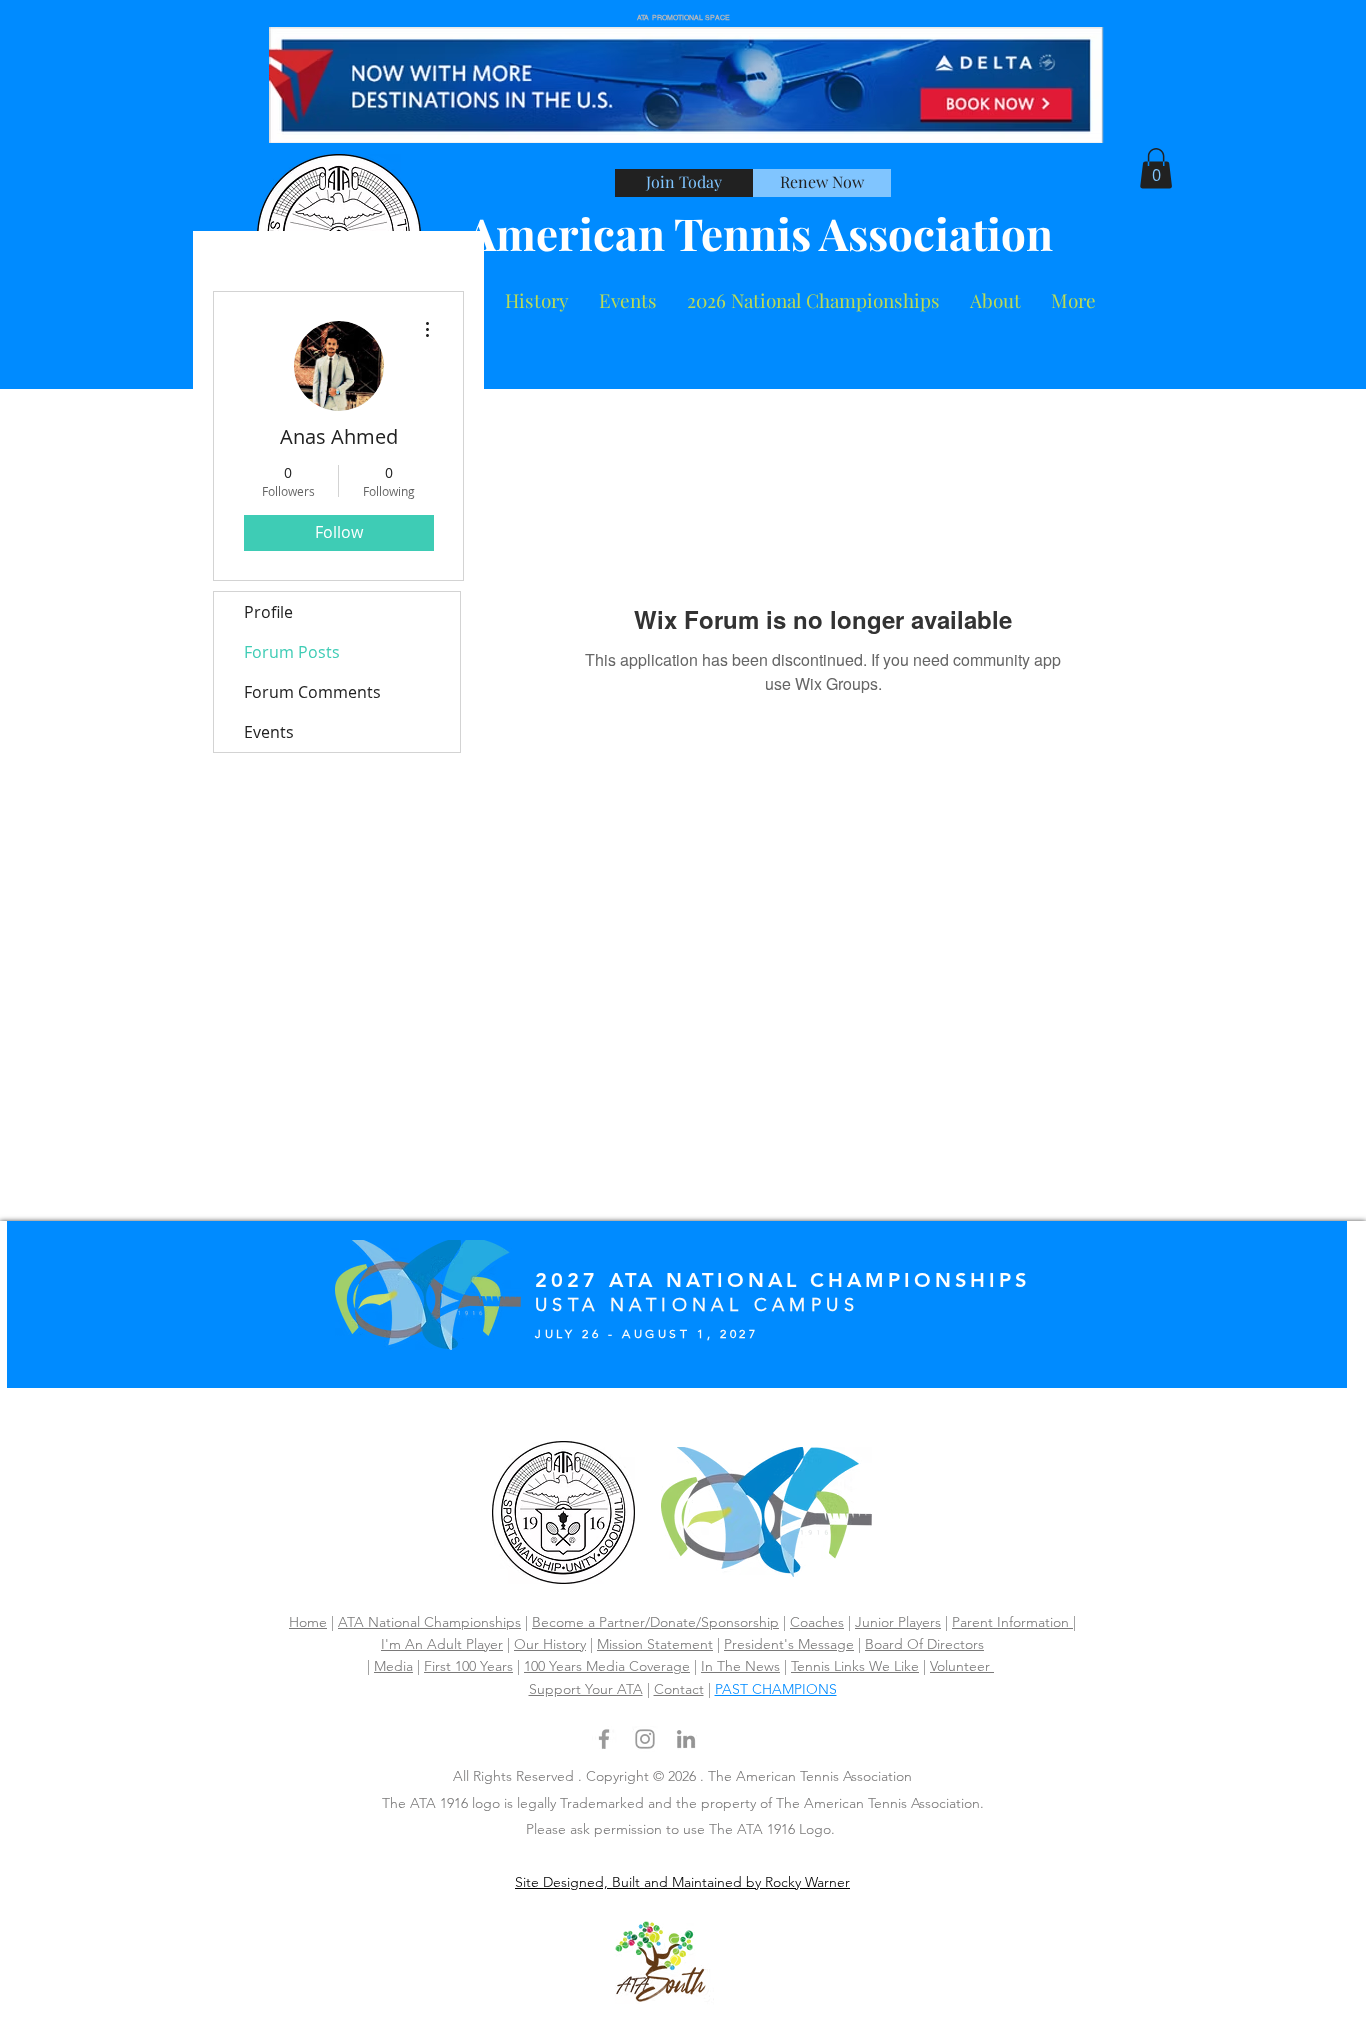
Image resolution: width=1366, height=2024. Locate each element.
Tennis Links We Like (855, 1666)
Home (308, 1622)
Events (269, 732)
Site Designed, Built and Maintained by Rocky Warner (682, 1882)
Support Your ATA (586, 1689)
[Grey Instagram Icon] (645, 1739)
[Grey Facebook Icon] (604, 1739)
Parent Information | (1014, 1622)
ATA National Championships (429, 1622)
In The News (740, 1666)
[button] (995, 300)
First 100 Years (468, 1666)
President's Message (789, 1644)
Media (393, 1666)
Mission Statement (655, 1644)
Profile (268, 612)
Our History (550, 1644)
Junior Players (898, 1622)
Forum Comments (312, 692)
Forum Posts (292, 652)
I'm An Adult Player (442, 1644)
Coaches (817, 1622)
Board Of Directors (924, 1644)
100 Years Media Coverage (607, 1666)
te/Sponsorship (731, 1622)
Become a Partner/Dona (607, 1622)
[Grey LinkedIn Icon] (686, 1739)
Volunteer (962, 1666)
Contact (679, 1689)
